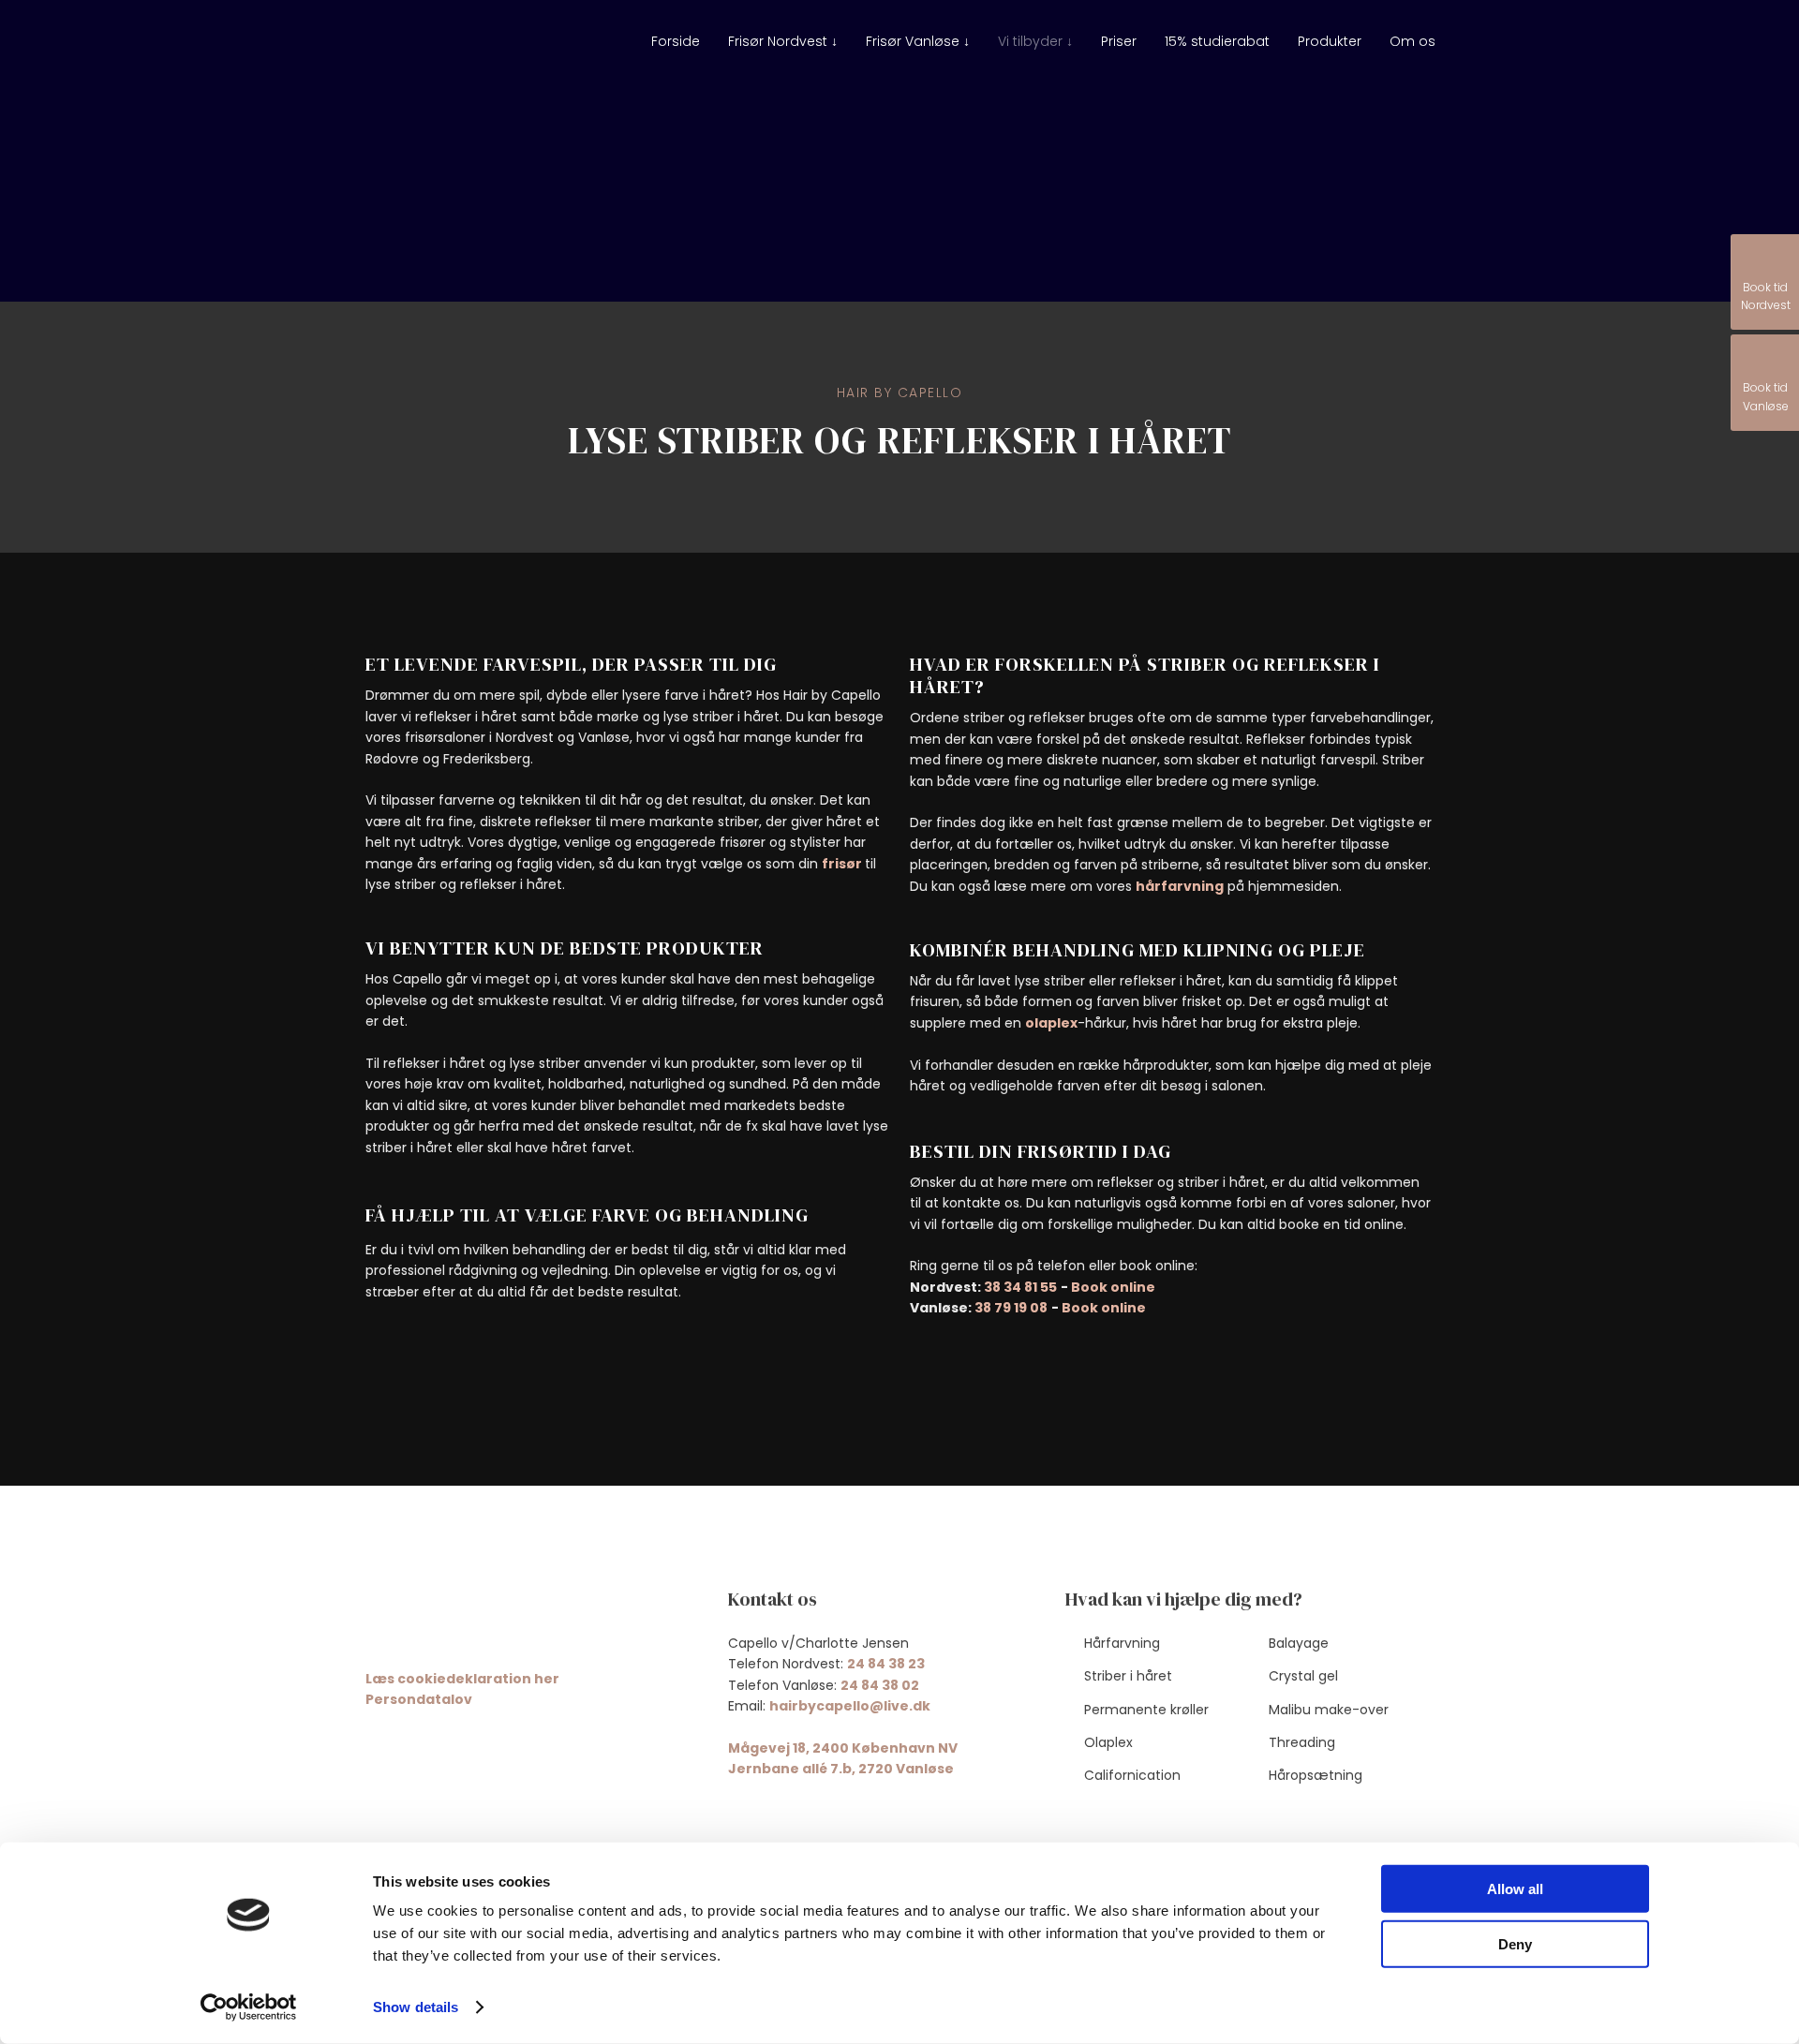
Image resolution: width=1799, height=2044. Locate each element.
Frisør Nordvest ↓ (783, 41)
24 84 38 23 (886, 1664)
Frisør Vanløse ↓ (918, 41)
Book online (1113, 1287)
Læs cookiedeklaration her (462, 1679)
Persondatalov (419, 1699)
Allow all (1515, 1889)
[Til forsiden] (452, 52)
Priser (1119, 41)
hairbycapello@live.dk (850, 1706)
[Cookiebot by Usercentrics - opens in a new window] (249, 2007)
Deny (1515, 1943)
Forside (676, 41)
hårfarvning (1180, 886)
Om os (1412, 41)
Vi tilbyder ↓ (1035, 41)
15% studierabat (1217, 41)
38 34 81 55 (1020, 1287)
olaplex (1051, 1023)
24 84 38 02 (880, 1685)
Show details (416, 2007)
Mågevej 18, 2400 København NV (843, 1748)
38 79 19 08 (1011, 1308)
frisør (843, 864)
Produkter (1330, 41)
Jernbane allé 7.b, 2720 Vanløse (841, 1769)
